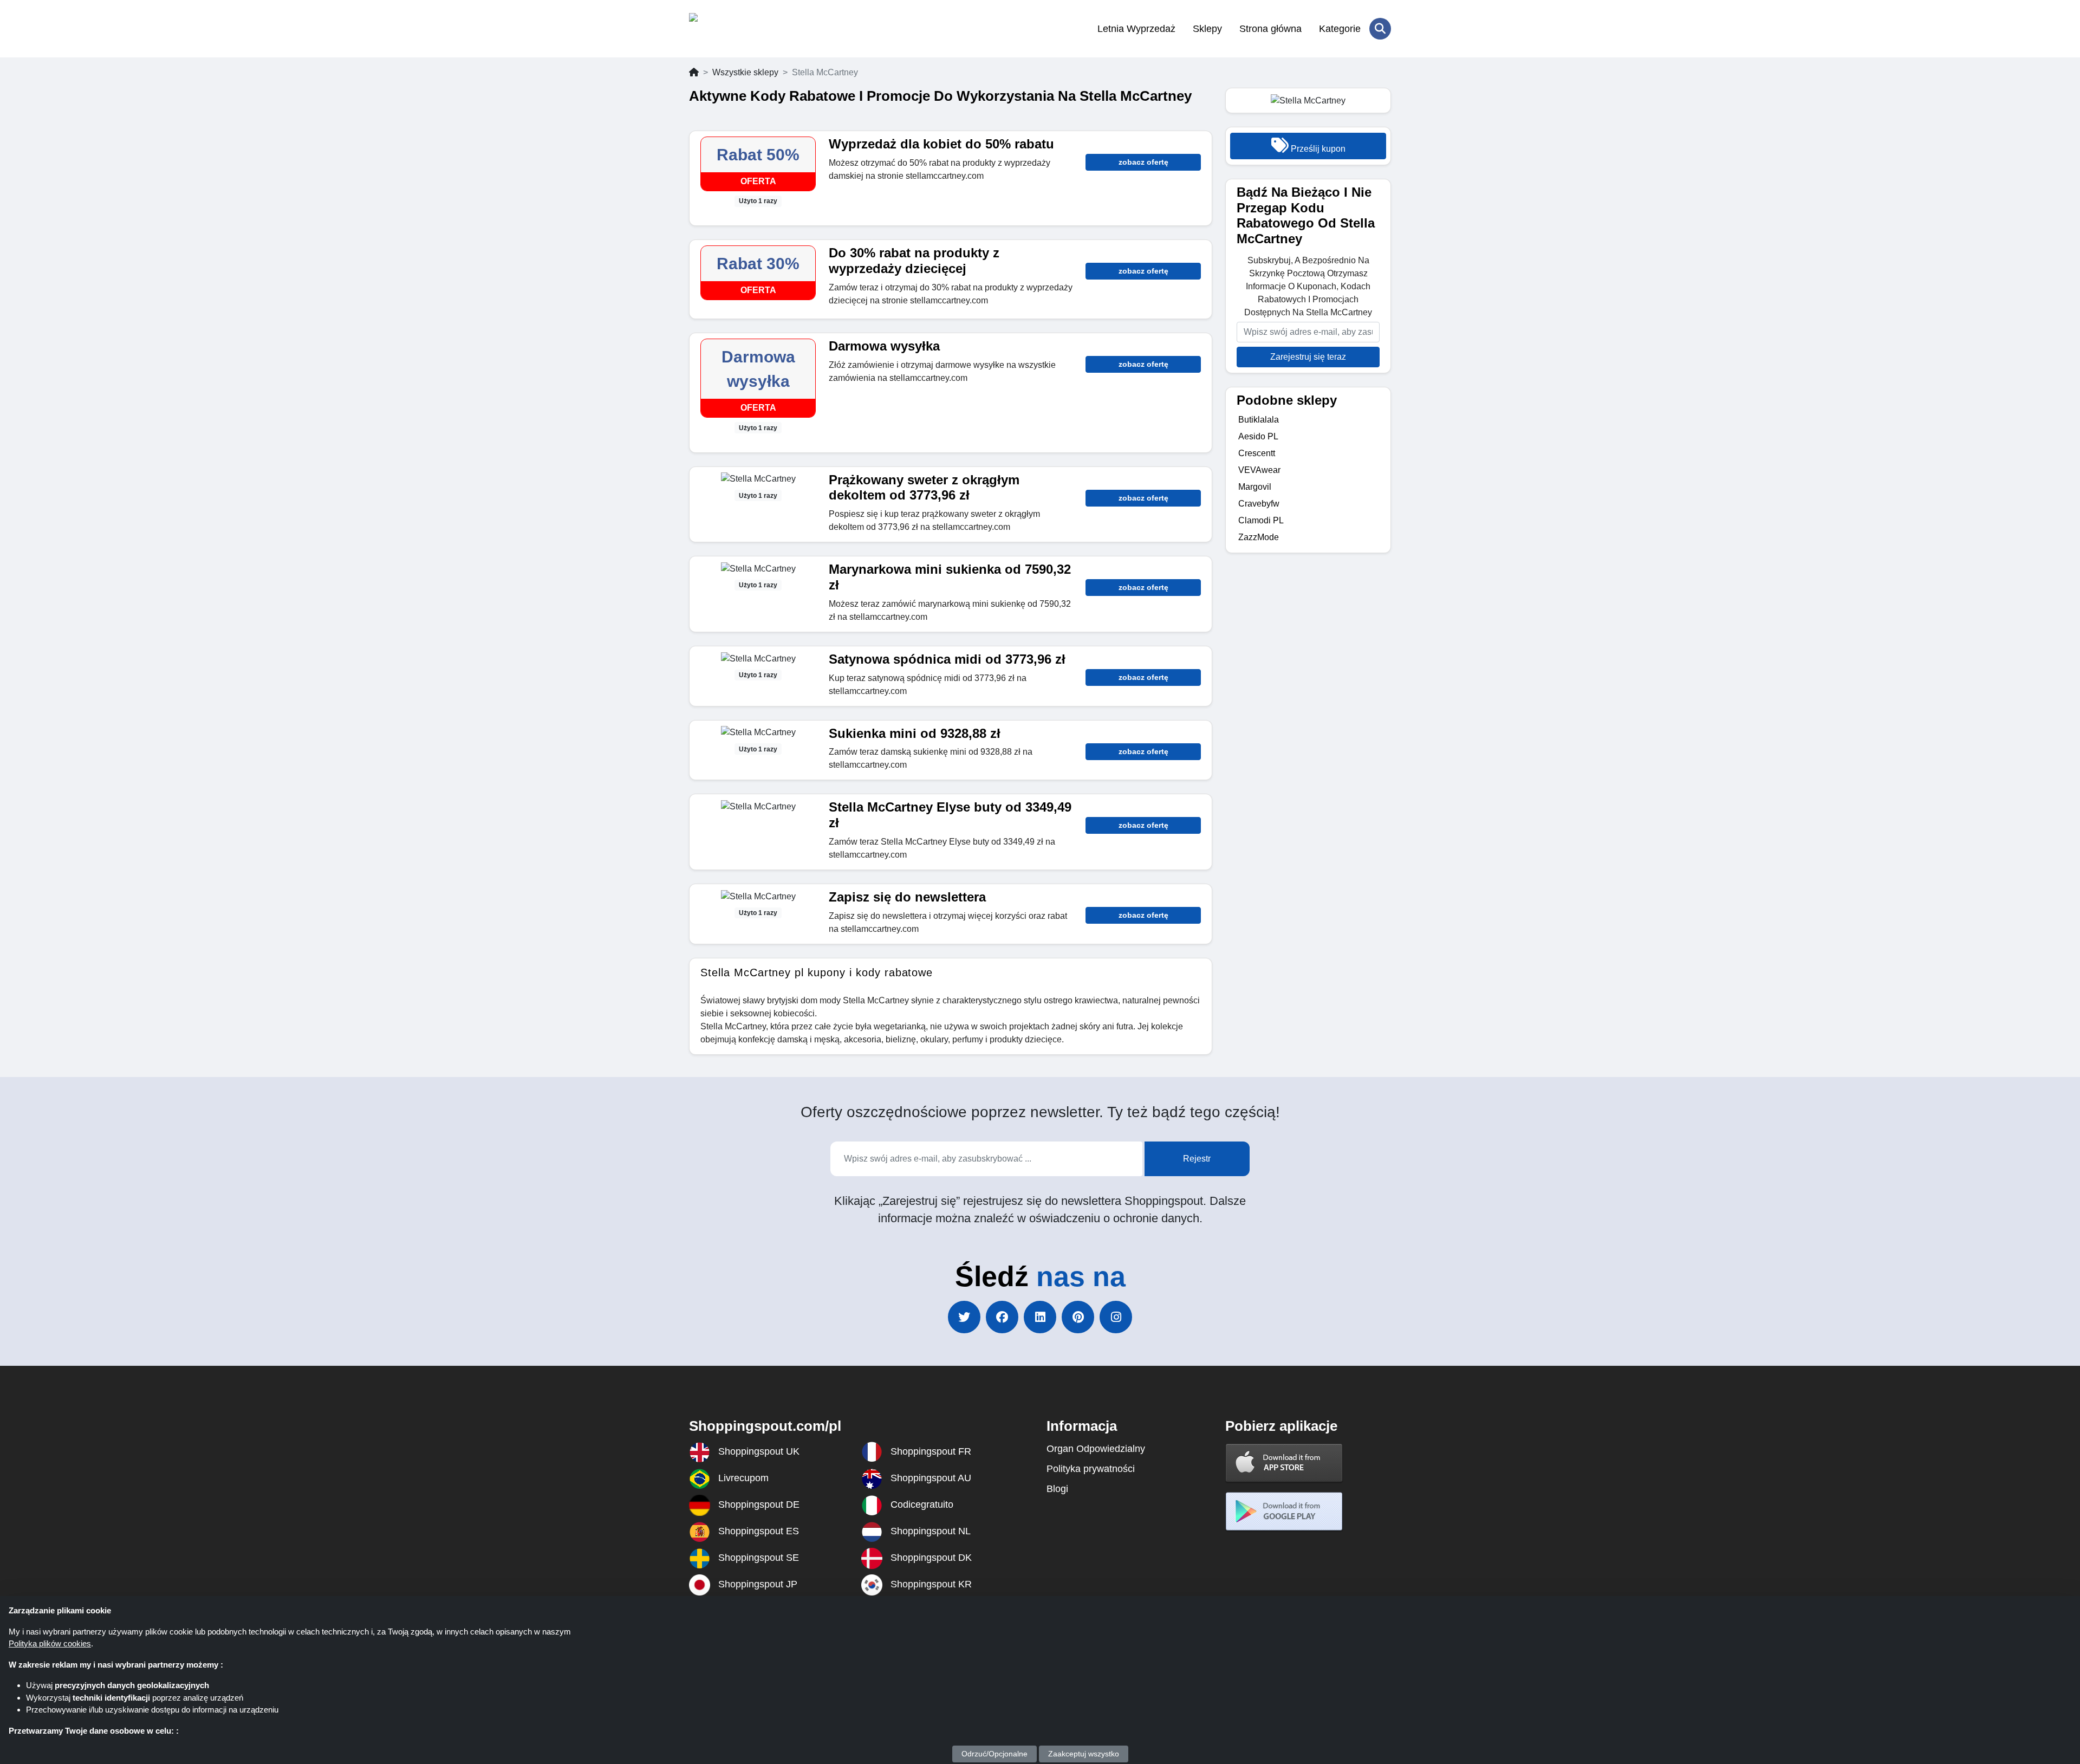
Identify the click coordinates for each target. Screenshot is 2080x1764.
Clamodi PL (1261, 520)
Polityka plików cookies (50, 1643)
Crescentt (1257, 453)
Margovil (1255, 487)
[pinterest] (1078, 1317)
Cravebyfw (1259, 504)
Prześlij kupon (1317, 149)
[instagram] (1116, 1317)
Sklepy (1207, 29)
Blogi (1057, 1489)
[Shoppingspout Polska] (742, 29)
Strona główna (1270, 29)
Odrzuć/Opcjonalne (994, 1754)
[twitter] (964, 1317)
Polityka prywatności (1091, 1469)
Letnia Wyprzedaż (1136, 29)
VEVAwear (1259, 470)
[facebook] (1002, 1317)
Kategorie (1340, 29)
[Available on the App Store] (1284, 1463)
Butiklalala (1259, 420)
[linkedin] (1040, 1317)
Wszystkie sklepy (745, 72)
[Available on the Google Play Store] (1284, 1511)
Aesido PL (1258, 436)
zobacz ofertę (1143, 162)
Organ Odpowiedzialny (1096, 1449)
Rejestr (1197, 1159)
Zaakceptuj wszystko (1084, 1754)
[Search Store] (1380, 29)
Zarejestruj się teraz (1308, 357)
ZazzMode (1259, 537)
